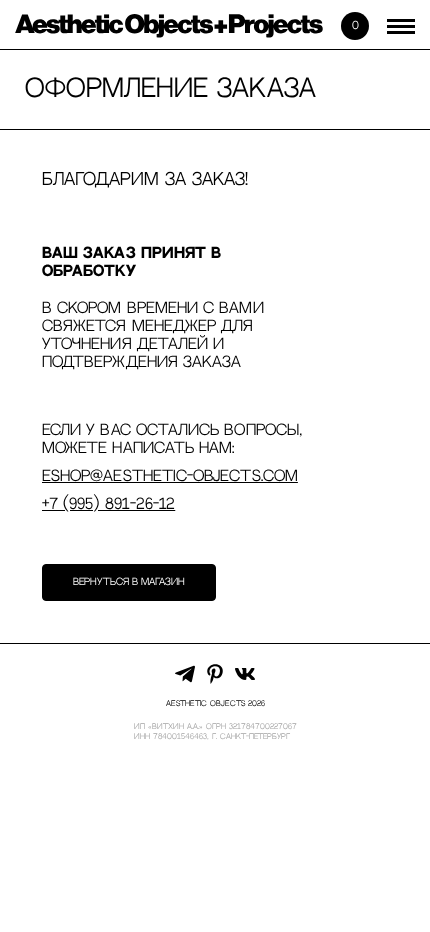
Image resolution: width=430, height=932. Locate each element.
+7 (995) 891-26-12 (108, 504)
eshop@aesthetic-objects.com (170, 476)
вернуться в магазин (129, 582)
